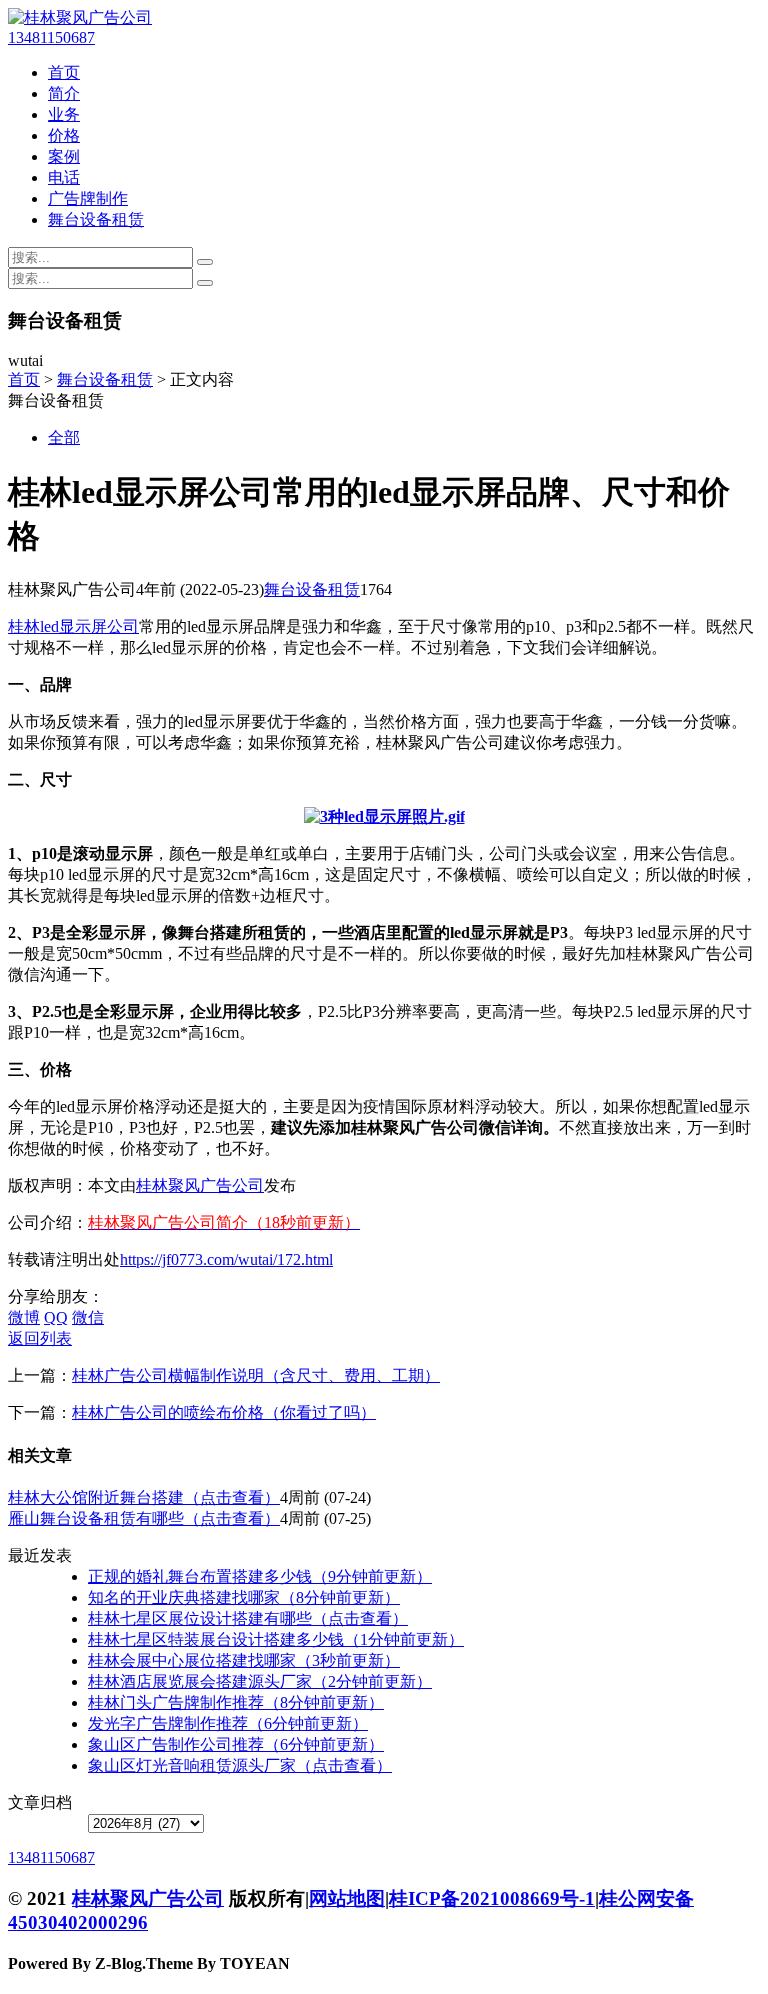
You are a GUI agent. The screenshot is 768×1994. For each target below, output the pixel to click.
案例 (64, 156)
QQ (56, 1317)
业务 (64, 114)
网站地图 (347, 1898)
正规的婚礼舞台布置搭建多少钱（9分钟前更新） (260, 1576)
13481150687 (51, 37)
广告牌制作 (88, 198)
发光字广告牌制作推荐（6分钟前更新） (228, 1723)
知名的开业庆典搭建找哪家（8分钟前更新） (244, 1597)
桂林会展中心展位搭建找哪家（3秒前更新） (244, 1660)
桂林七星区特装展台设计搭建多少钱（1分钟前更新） (276, 1639)
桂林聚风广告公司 (200, 1185)
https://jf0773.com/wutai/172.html (226, 1259)
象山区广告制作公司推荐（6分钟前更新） (236, 1744)
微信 (88, 1317)
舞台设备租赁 (96, 219)
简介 (64, 93)
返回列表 (40, 1338)
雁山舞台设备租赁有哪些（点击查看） (144, 1518)
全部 (64, 437)
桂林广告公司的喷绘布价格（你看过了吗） (224, 1412)
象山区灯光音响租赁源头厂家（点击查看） (240, 1765)
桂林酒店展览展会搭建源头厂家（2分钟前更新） (260, 1681)
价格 (64, 135)
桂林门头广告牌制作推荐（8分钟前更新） (236, 1702)
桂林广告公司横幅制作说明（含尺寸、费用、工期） (256, 1375)
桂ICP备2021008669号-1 (492, 1898)
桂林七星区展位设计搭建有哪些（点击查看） (248, 1618)
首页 (64, 72)
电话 (64, 177)
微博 (24, 1317)
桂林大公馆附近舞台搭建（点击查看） (144, 1497)
